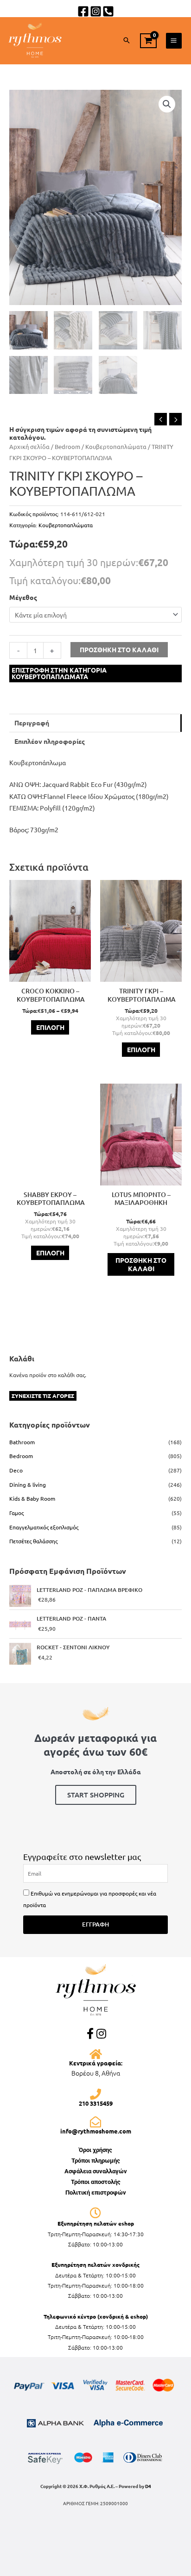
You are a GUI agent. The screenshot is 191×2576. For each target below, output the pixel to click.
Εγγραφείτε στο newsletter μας (82, 1856)
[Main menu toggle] (174, 41)
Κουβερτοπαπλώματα (116, 446)
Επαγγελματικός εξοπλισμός (44, 1527)
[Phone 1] (108, 11)
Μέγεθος (23, 597)
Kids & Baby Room (32, 1498)
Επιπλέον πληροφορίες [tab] (50, 741)
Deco (16, 1470)
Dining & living (28, 1484)
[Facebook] (83, 11)
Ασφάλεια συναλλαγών (96, 2171)
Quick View (50, 975)
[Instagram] (96, 11)
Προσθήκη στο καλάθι (119, 649)
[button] (127, 41)
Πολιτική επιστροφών (96, 2192)
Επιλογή (50, 1027)
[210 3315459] (95, 2094)
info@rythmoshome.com (96, 2131)
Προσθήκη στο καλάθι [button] (141, 1264)
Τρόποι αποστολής (96, 2182)
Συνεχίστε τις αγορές (43, 1396)
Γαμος (16, 1513)
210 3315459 (96, 2103)
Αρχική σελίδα (29, 446)
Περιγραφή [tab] (32, 723)
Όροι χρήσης (95, 2150)
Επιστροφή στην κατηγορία (59, 673)
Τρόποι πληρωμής (96, 2161)
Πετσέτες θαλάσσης (33, 1541)
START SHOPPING (96, 1795)
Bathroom (22, 1442)
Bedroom (67, 446)
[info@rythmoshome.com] (95, 2122)
